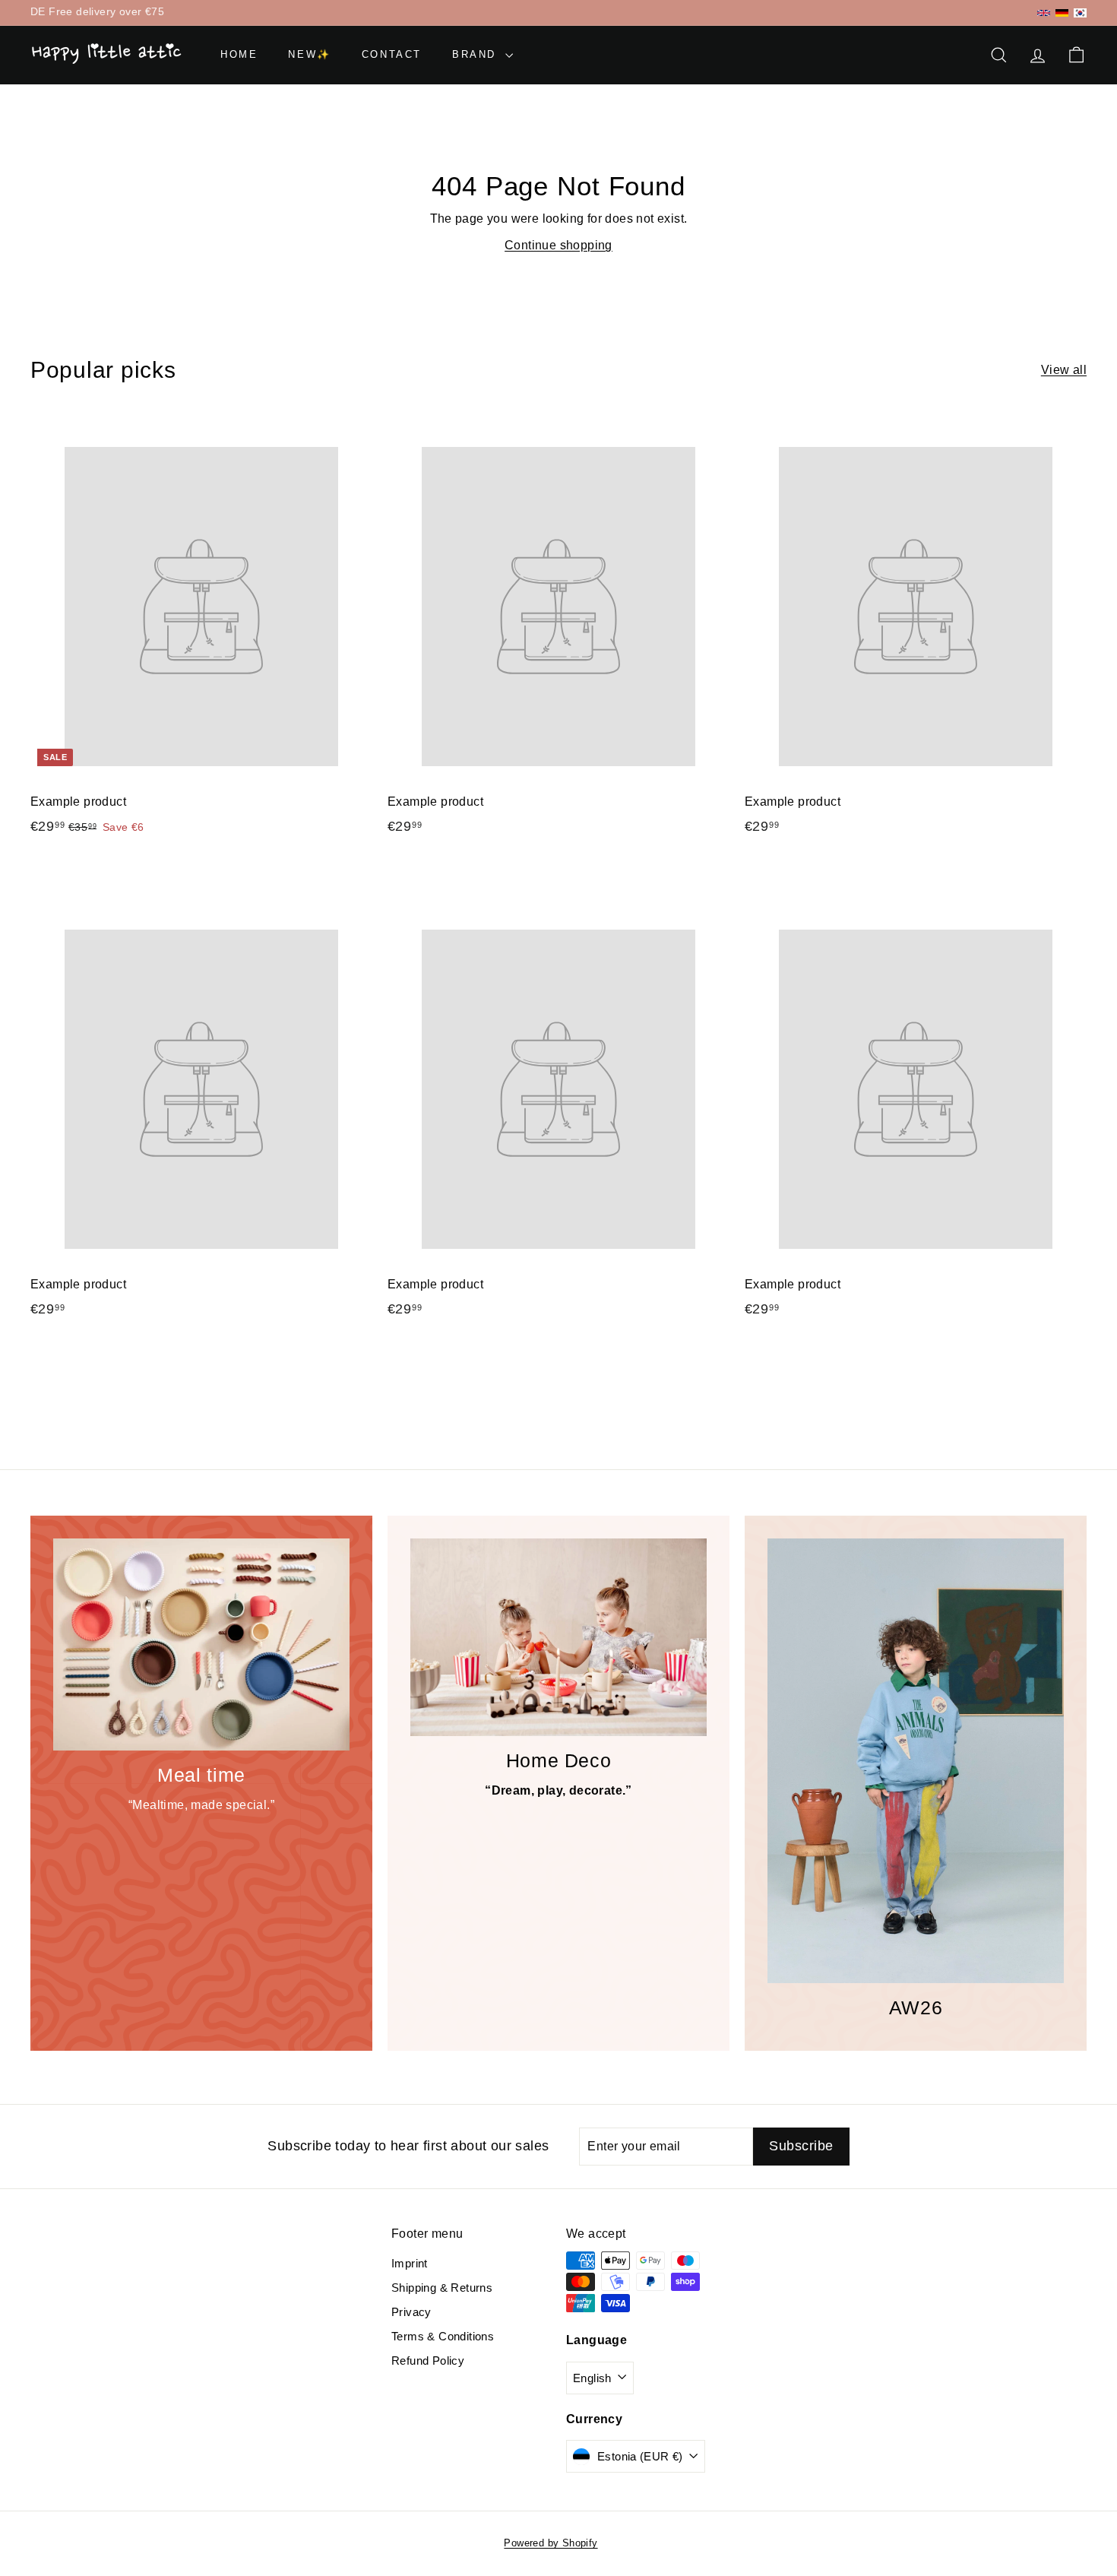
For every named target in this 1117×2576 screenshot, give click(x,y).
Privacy (411, 2312)
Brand (477, 54)
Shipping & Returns (442, 2288)
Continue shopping (558, 245)
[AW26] (916, 1761)
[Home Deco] (558, 1637)
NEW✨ (309, 54)
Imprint (410, 2263)
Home (239, 54)
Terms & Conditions (443, 2336)
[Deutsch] (1062, 13)
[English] (1044, 13)
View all (1064, 370)
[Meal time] (201, 1644)
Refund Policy (428, 2361)
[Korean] (1080, 13)
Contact (392, 54)
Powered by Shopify (551, 2543)
